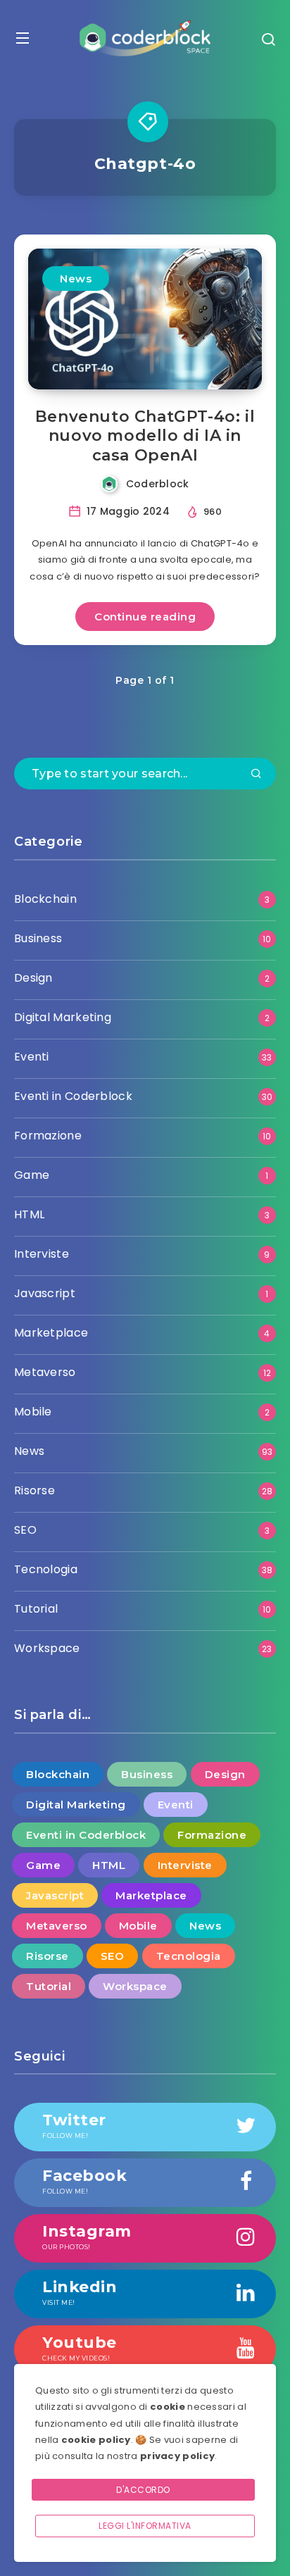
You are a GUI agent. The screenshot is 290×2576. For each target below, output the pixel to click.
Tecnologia (46, 1569)
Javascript (45, 1293)
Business (38, 938)
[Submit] (256, 775)
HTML (29, 1214)
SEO (25, 1530)
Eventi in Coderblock (73, 1096)
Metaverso (45, 1372)
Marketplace (51, 1333)
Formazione (48, 1136)
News (76, 279)
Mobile (33, 1412)
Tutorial (36, 1609)
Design (33, 978)
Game (32, 1175)
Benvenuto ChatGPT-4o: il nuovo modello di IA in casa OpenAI (145, 436)
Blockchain (45, 899)
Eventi (32, 1057)
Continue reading (145, 617)
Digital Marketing (63, 1017)
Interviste (42, 1254)
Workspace (47, 1648)
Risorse (34, 1490)
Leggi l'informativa (145, 2526)
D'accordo (143, 2490)
